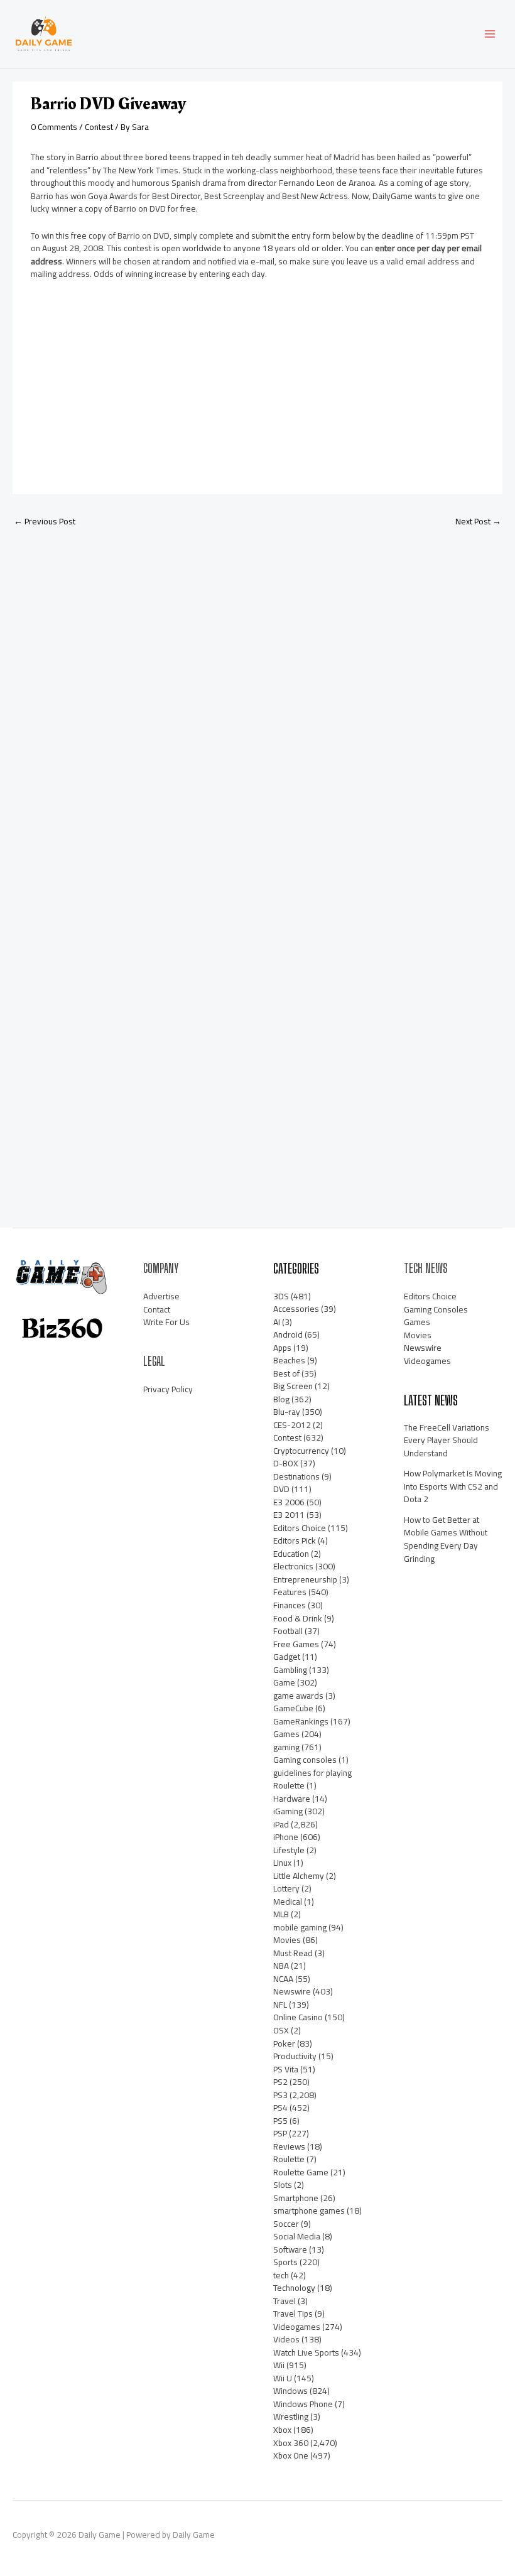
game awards (298, 1696)
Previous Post (45, 521)
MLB (281, 1914)
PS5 (280, 2121)
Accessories (296, 1309)
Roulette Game (301, 2172)
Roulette (289, 2159)
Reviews (289, 2146)
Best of (286, 1373)
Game (284, 1682)
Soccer (286, 2224)
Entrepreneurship (305, 1579)
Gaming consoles (305, 1760)
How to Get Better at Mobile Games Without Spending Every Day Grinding (446, 1539)
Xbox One (291, 2455)
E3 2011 (289, 1515)
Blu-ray (287, 1412)
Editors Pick (295, 1540)
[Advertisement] (125, 386)
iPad (281, 1824)
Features (290, 1592)
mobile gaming (300, 1927)
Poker (284, 2043)
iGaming (288, 1811)
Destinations (296, 1476)
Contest (99, 127)
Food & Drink (298, 1618)
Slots (283, 2185)
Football (288, 1631)
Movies (287, 1940)
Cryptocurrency (301, 1451)
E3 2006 (289, 1502)
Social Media (297, 2236)
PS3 (280, 2095)
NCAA (283, 1979)
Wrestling (291, 2416)
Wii (279, 2365)
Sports (285, 2262)
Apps (282, 1348)
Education (291, 1554)
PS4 (280, 2108)
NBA (281, 1966)
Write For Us (166, 1322)
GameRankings (301, 1721)
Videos (286, 2339)
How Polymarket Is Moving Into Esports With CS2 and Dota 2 (453, 1486)
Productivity (295, 2056)
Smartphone (296, 2198)
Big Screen (293, 1386)
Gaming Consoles (436, 1309)
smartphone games (309, 2211)
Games (286, 1734)
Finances (290, 1605)
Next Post (478, 521)
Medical (288, 1902)
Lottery (286, 1888)
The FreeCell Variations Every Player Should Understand (447, 1440)
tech (281, 2275)
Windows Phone (303, 2404)
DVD (281, 1489)
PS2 (280, 2082)
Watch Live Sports (306, 2352)
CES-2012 (292, 1425)
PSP (280, 2133)
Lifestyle (289, 1850)
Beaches (289, 1360)
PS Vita (286, 2069)
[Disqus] (257, 704)
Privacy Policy (168, 1389)
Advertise (161, 1296)
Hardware (292, 1799)
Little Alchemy (299, 1876)
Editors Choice (300, 1528)
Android (288, 1334)
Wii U (283, 2378)
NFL (280, 2005)
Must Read (293, 1953)
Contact (157, 1309)
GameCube (293, 1708)
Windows (290, 2391)
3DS (281, 1296)
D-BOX (286, 1463)
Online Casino (298, 2017)
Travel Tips (293, 2314)
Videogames (297, 2327)
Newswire (292, 1991)
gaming (286, 1747)
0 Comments (54, 127)
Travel (285, 2301)
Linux (282, 1863)
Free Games (296, 1644)
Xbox (282, 2430)
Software (290, 2249)
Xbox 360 (291, 2443)
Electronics (293, 1566)
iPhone (286, 1837)
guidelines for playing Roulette (312, 1779)
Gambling (290, 1670)
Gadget (287, 1657)
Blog (281, 1399)
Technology (294, 2288)
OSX (281, 2030)
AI (277, 1322)
